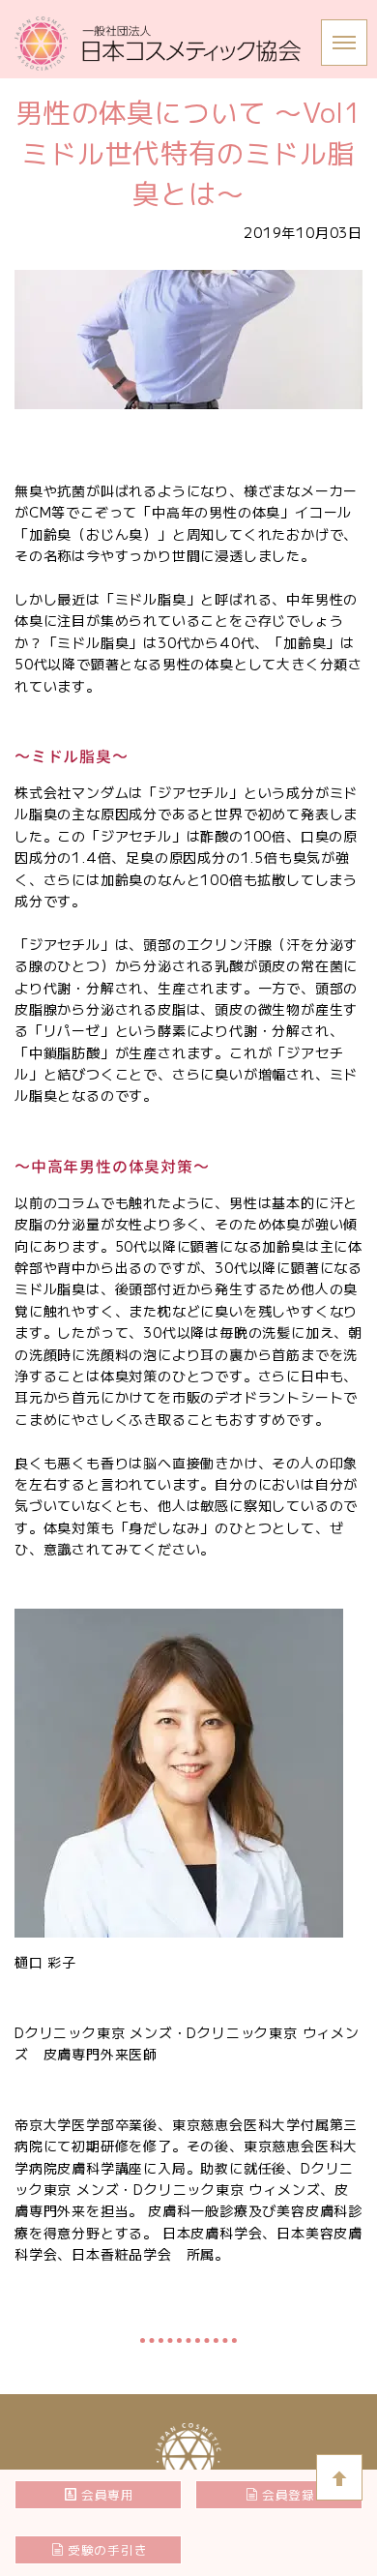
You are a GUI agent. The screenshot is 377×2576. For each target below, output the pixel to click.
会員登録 (289, 2494)
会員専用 (108, 2494)
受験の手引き (108, 2549)
